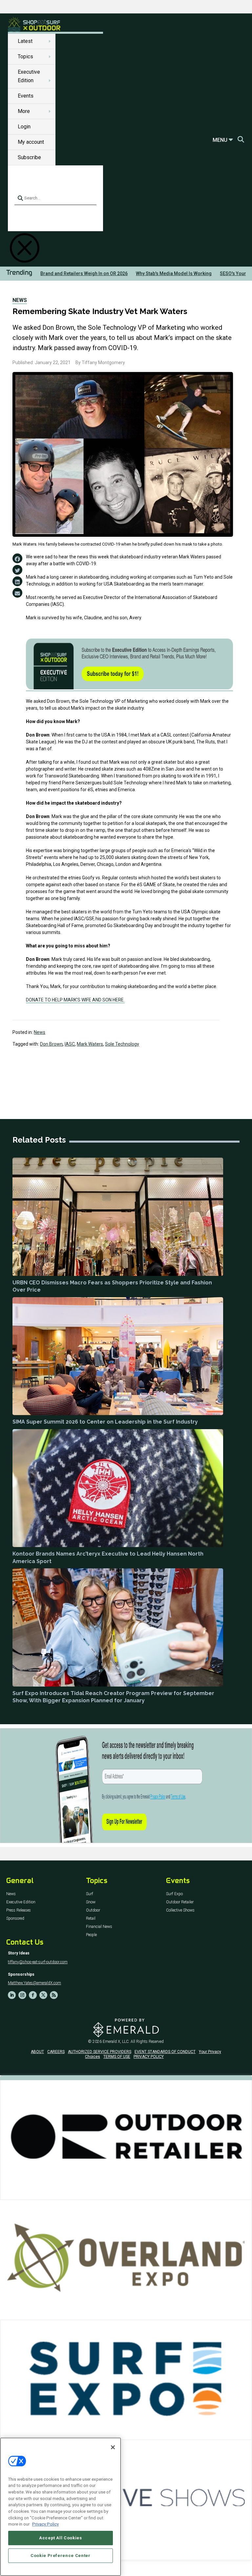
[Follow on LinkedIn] (12, 1995)
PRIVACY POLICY (149, 2057)
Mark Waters (90, 1044)
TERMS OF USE (117, 2057)
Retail (91, 1919)
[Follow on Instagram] (22, 1995)
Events (26, 96)
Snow (91, 1902)
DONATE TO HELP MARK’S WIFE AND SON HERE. (75, 1000)
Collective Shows (180, 1910)
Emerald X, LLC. (116, 2042)
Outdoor (93, 1910)
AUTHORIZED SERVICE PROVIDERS (100, 2052)
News (20, 300)
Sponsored (15, 1919)
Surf (90, 1894)
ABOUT (37, 2052)
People (91, 1935)
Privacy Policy (45, 2524)
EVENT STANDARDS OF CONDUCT (165, 2052)
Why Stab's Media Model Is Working (174, 273)
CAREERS (56, 2052)
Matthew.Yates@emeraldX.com (34, 1983)
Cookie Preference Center (61, 2556)
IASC (70, 1044)
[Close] (113, 2447)
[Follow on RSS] (54, 1995)
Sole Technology (122, 1044)
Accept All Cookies (61, 2538)
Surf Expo (174, 1894)
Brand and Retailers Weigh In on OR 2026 (84, 273)
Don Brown (51, 1044)
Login (24, 127)
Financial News (99, 1927)
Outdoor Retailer (180, 1902)
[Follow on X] (43, 1995)
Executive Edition (21, 1902)
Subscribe (29, 157)
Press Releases (19, 1910)
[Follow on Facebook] (33, 1995)
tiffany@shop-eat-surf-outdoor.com (38, 1962)
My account (31, 142)
